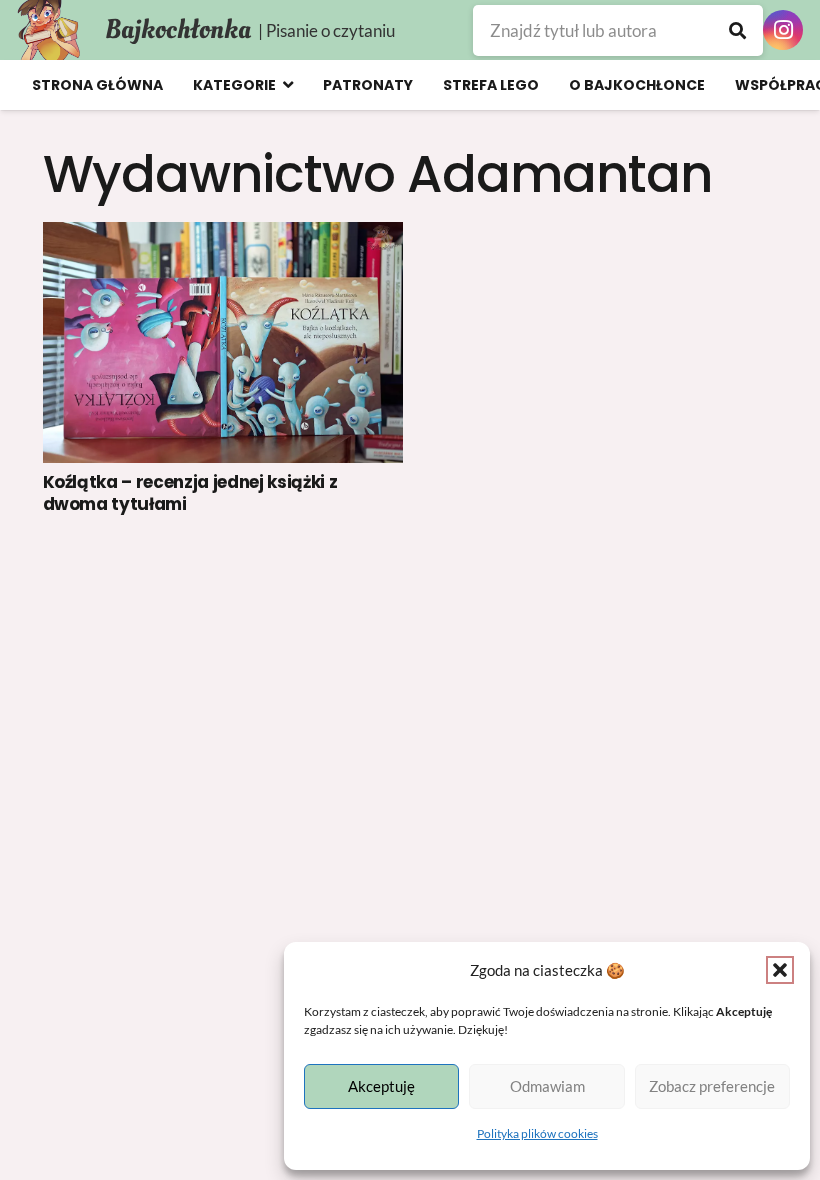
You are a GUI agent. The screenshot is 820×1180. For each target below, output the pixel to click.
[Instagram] (783, 30)
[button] (780, 970)
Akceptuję (381, 1086)
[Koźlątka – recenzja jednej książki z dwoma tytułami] (223, 342)
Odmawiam (547, 1086)
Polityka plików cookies (537, 1133)
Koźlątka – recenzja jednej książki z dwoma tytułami (190, 493)
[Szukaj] (737, 30)
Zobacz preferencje (712, 1086)
